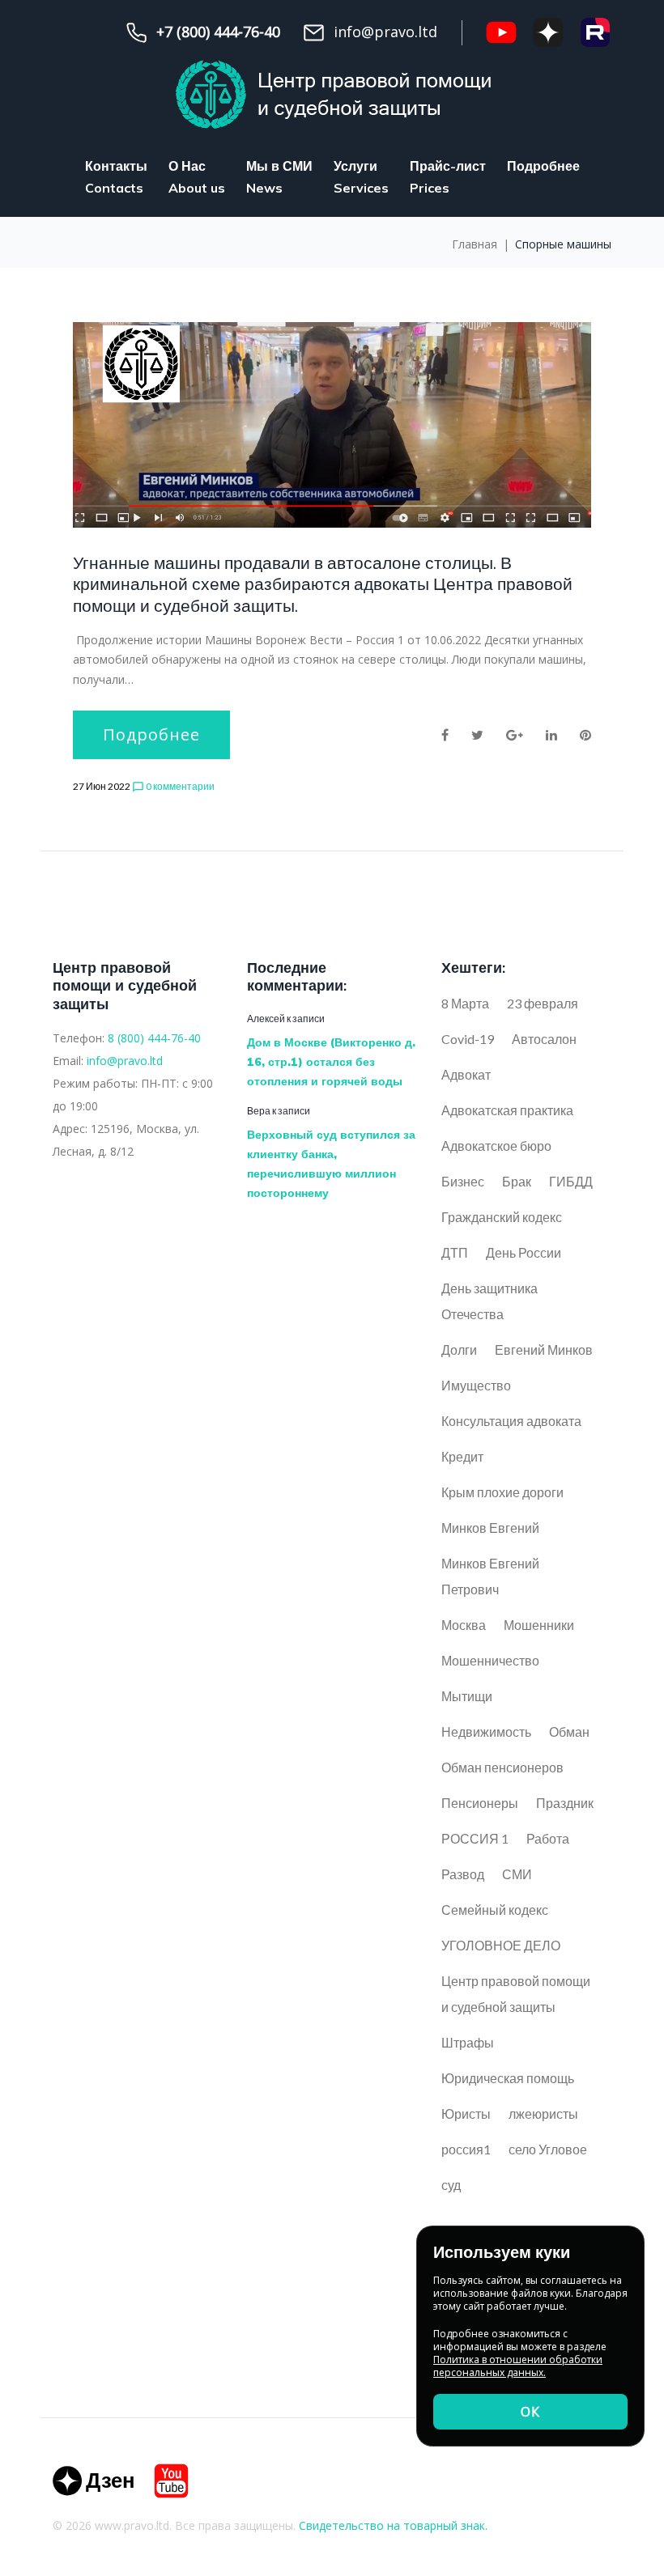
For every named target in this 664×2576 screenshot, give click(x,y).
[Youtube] (171, 2481)
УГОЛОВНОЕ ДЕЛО (501, 1945)
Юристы (466, 2113)
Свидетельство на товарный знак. (393, 2525)
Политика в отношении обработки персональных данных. (518, 2366)
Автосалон (544, 1039)
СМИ (517, 1874)
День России (524, 1252)
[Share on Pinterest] (585, 735)
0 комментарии (173, 787)
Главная (475, 244)
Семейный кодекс (495, 1910)
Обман (569, 1731)
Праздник (565, 1803)
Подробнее (543, 166)
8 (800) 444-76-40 (154, 1038)
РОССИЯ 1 (475, 1838)
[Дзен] (548, 32)
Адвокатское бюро (496, 1146)
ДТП (455, 1252)
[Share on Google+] (515, 735)
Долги (459, 1350)
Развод (463, 1874)
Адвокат (466, 1074)
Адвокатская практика (507, 1110)
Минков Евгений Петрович (490, 1576)
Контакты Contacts (116, 177)
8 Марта (465, 1003)
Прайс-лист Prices (448, 177)
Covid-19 (468, 1039)
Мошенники (539, 1625)
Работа (548, 1838)
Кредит (462, 1456)
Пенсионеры (480, 1803)
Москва (464, 1625)
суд (451, 2185)
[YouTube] (501, 32)
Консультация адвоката (511, 1421)
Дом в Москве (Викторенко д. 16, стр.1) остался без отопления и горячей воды (331, 1062)
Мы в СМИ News (279, 177)
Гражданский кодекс (502, 1217)
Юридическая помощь (508, 2078)
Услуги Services (361, 177)
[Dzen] (93, 2481)
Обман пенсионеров (502, 1767)
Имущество (476, 1385)
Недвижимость (486, 1731)
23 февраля (543, 1003)
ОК (530, 2412)
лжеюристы (543, 2113)
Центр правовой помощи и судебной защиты (516, 1994)
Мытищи (467, 1696)
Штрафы (468, 2042)
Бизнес (463, 1181)
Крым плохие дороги (502, 1492)
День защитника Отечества (489, 1301)
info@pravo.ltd (125, 1061)
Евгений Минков (544, 1350)
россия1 (466, 2149)
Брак (517, 1181)
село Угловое (548, 2149)
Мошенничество (490, 1660)
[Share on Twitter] (477, 735)
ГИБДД (571, 1181)
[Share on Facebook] (445, 735)
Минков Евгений (490, 1528)
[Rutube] (595, 32)
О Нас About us (197, 177)
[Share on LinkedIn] (551, 735)
